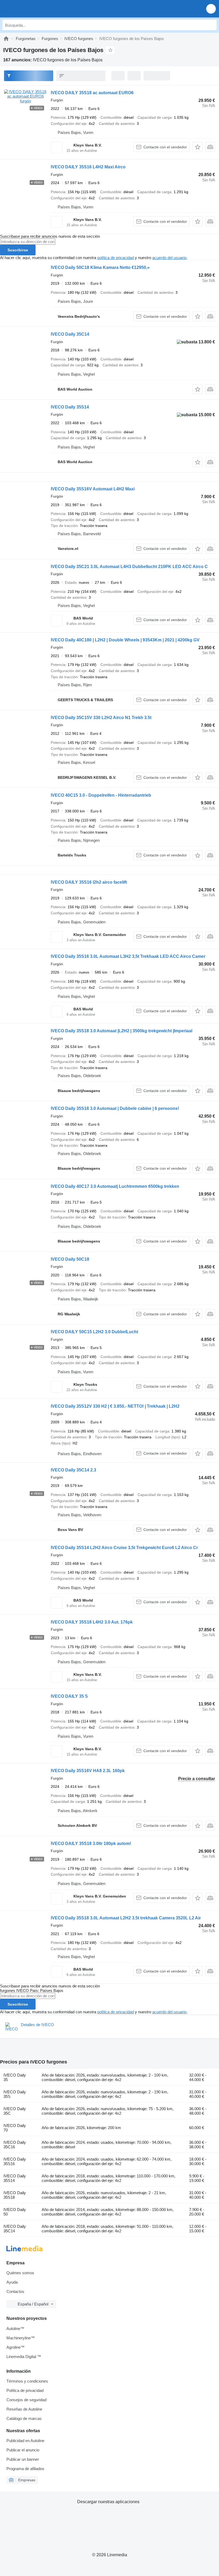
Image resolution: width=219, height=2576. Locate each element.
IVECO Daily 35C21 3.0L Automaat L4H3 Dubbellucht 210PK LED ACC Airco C (129, 567)
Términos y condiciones (27, 2381)
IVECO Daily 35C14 (70, 334)
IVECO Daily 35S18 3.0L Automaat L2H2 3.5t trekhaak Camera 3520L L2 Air (126, 1918)
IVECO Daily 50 (15, 2212)
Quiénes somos (20, 2273)
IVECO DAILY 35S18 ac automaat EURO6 (92, 93)
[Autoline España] (35, 9)
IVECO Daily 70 (15, 2128)
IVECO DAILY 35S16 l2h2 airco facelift (89, 882)
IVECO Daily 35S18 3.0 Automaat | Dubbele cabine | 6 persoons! (115, 1108)
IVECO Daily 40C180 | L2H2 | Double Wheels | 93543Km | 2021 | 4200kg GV (125, 640)
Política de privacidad (25, 2390)
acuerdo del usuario (169, 258)
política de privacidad (116, 258)
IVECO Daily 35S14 (70, 407)
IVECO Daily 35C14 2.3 (73, 1470)
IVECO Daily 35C (15, 2111)
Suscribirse (18, 250)
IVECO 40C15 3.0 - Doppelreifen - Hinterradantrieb (101, 795)
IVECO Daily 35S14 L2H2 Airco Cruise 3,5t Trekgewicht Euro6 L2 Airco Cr (124, 1548)
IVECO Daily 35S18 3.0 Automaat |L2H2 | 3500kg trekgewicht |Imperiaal (122, 1031)
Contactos (15, 2291)
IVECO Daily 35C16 (15, 2145)
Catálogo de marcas (24, 2418)
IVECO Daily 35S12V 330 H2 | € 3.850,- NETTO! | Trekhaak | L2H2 (115, 1406)
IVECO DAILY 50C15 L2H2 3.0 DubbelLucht (94, 1332)
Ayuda (12, 2282)
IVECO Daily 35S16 (15, 2161)
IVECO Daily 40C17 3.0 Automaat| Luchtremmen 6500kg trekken (115, 1186)
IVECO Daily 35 (15, 2077)
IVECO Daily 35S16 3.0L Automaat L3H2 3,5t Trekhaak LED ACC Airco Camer (128, 956)
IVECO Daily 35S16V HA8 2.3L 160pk (88, 1771)
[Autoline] (6, 39)
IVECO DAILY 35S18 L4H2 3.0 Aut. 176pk (92, 1622)
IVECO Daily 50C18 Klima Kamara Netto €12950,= (100, 267)
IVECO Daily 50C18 (70, 1259)
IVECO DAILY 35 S (69, 1696)
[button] (211, 9)
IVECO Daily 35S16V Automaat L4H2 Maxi (93, 489)
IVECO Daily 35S (15, 2094)
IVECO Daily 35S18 (15, 2195)
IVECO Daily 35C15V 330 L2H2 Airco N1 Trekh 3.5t (101, 718)
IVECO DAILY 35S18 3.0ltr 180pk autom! (91, 1843)
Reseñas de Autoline (24, 2409)
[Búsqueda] (211, 25)
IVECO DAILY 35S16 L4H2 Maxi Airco (88, 167)
